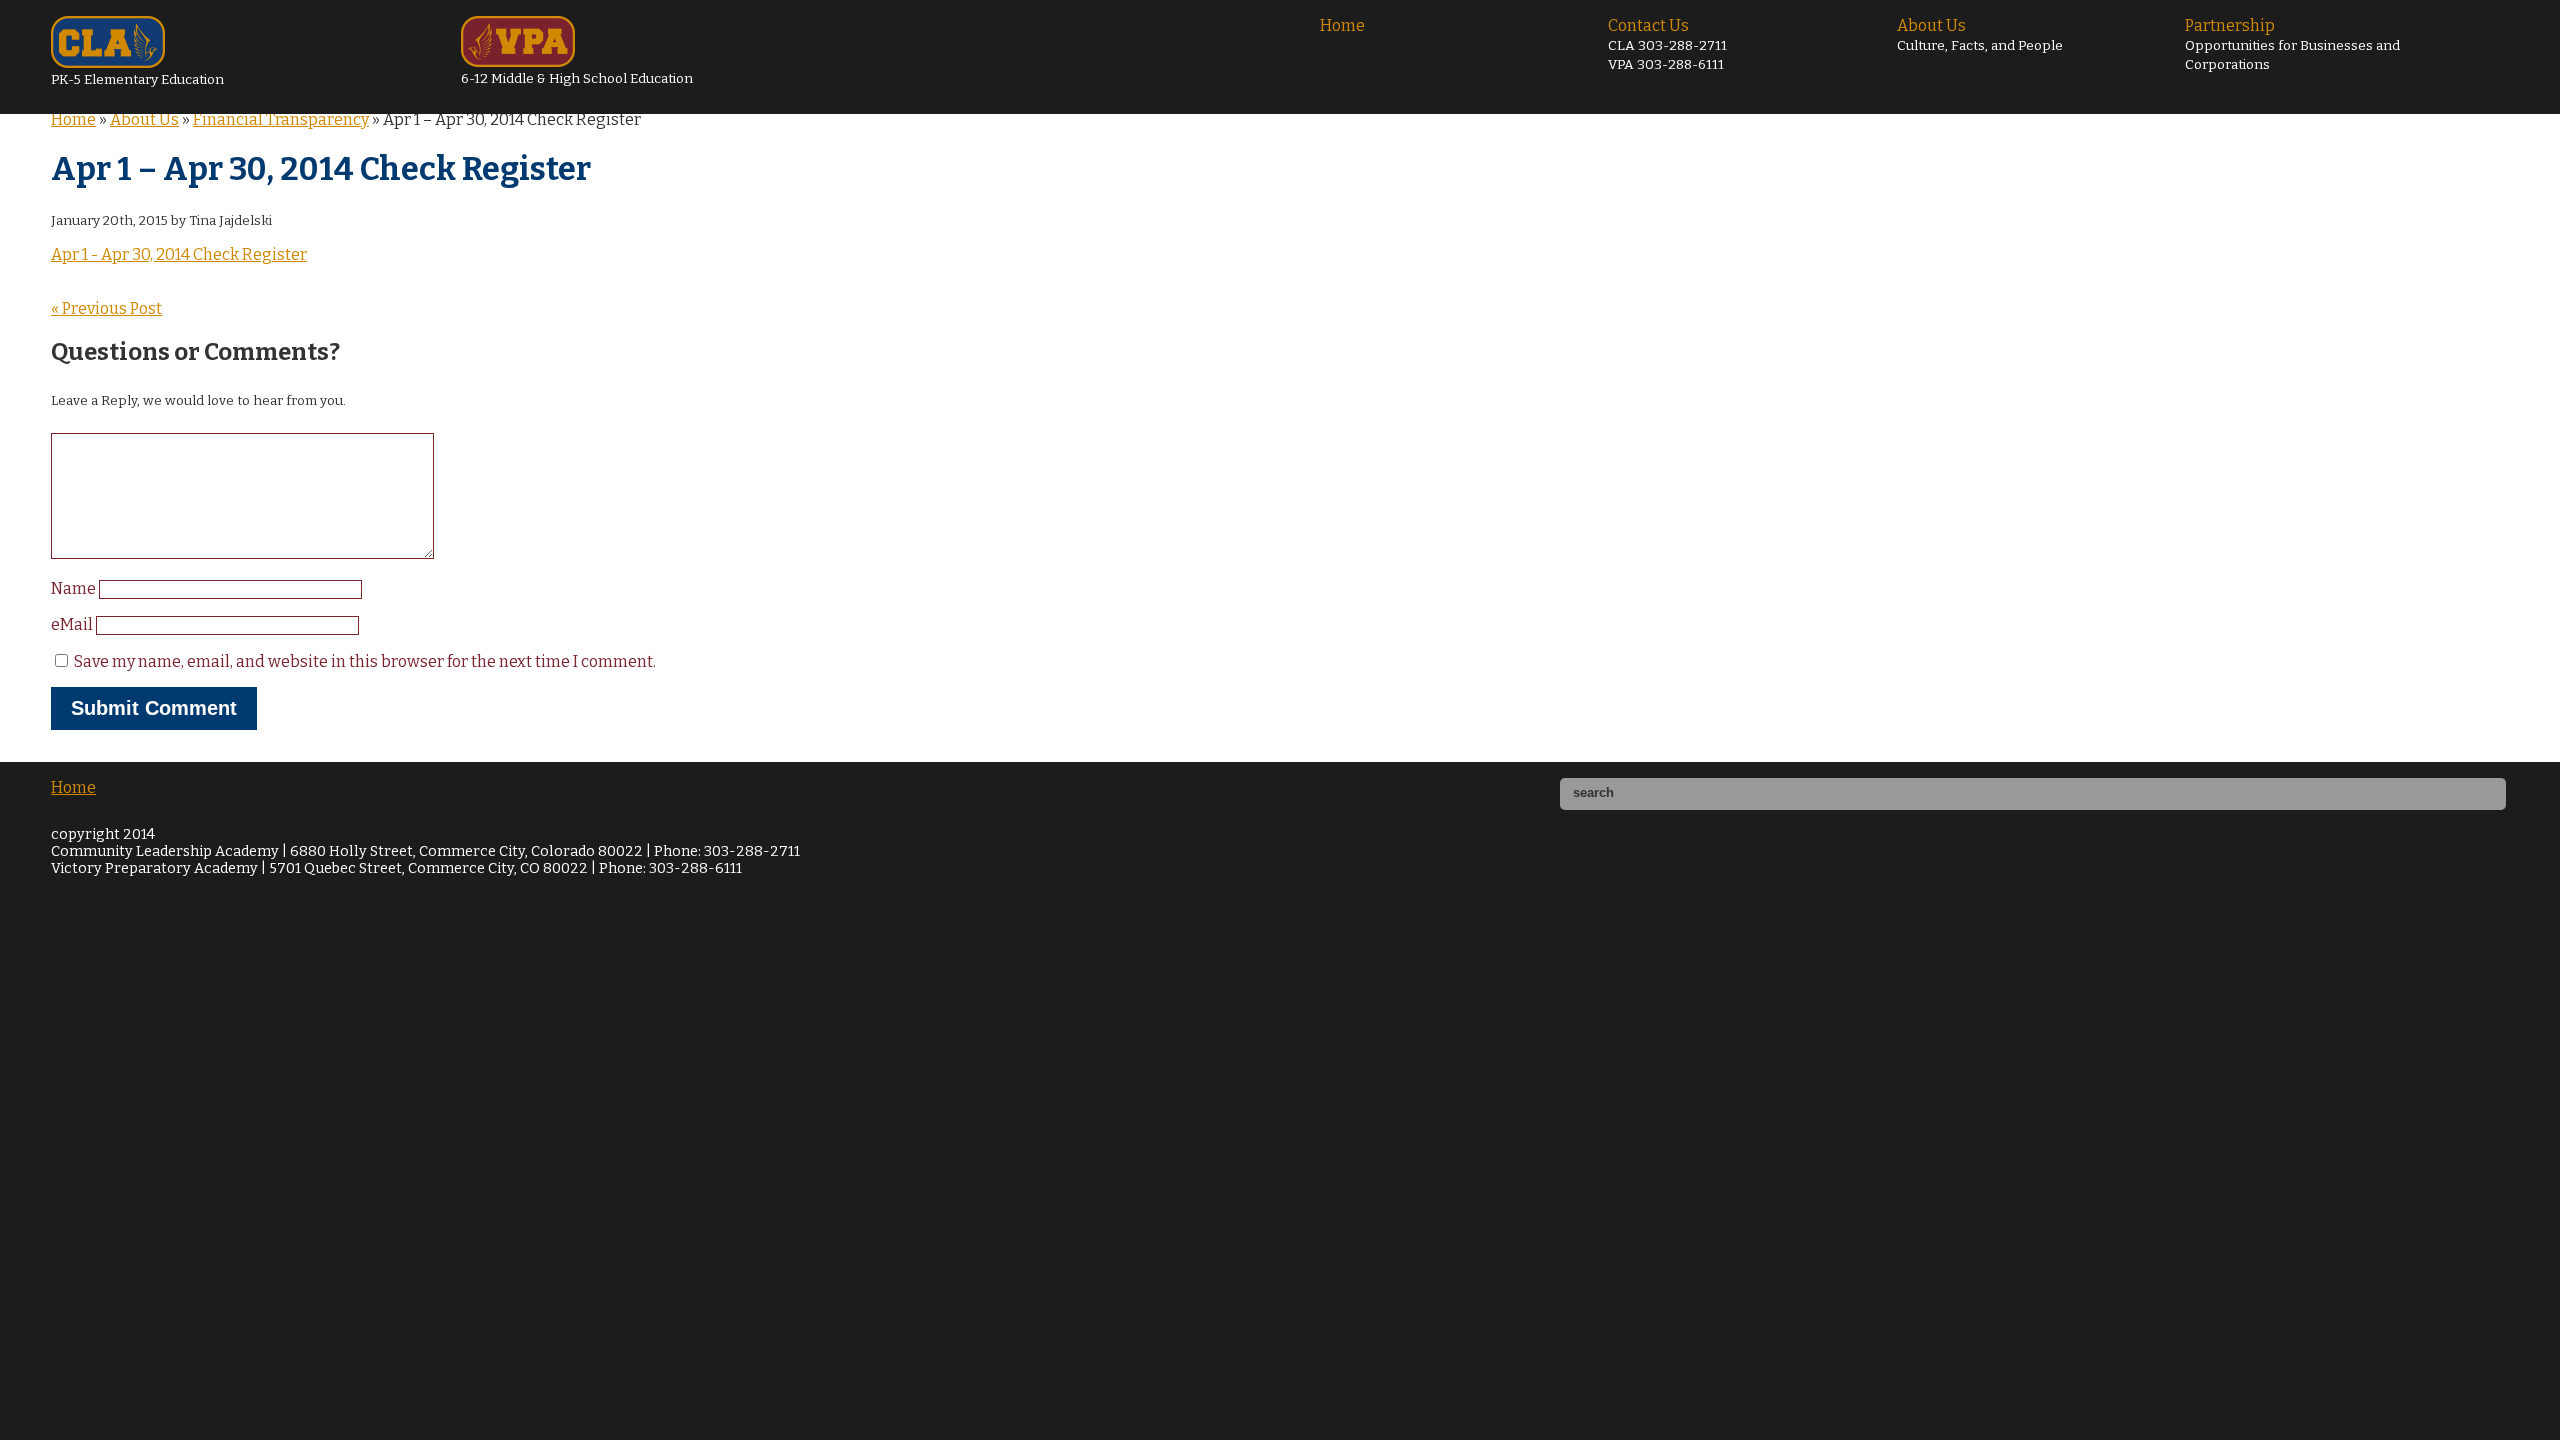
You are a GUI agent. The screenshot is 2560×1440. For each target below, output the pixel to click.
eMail (73, 624)
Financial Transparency (281, 119)
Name (75, 588)
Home (1342, 25)
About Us (1980, 35)
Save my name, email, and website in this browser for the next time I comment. (365, 661)
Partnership (2292, 44)
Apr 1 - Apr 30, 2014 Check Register (179, 254)
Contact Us (1667, 44)
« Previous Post (106, 308)
